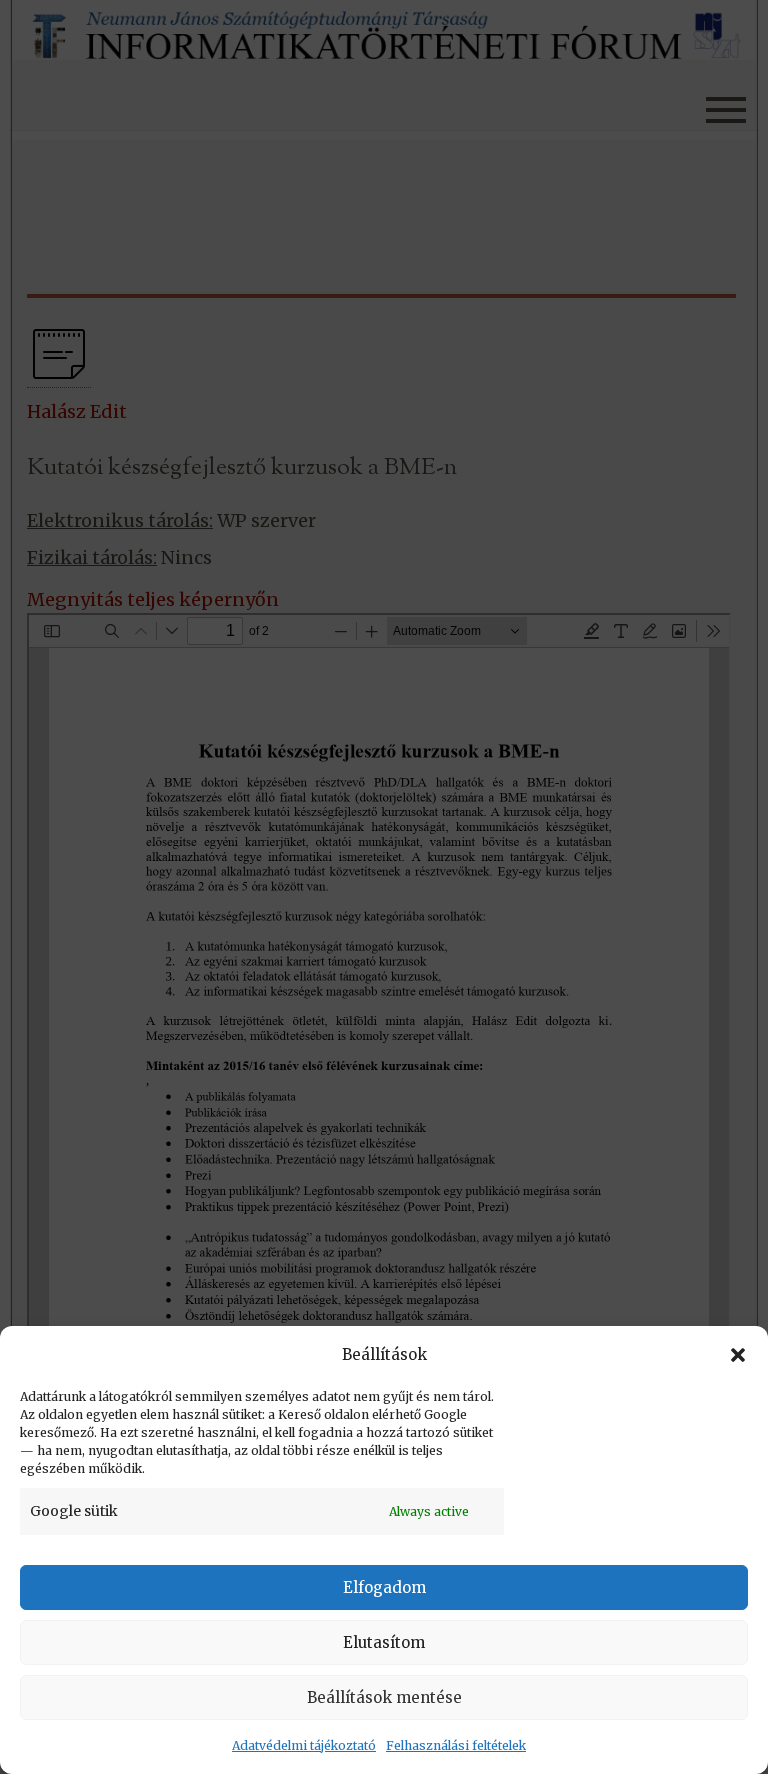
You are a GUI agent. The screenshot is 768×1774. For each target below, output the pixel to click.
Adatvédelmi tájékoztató (304, 1745)
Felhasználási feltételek (456, 1745)
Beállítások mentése (384, 1697)
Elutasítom (384, 1642)
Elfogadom (384, 1587)
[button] (738, 1355)
